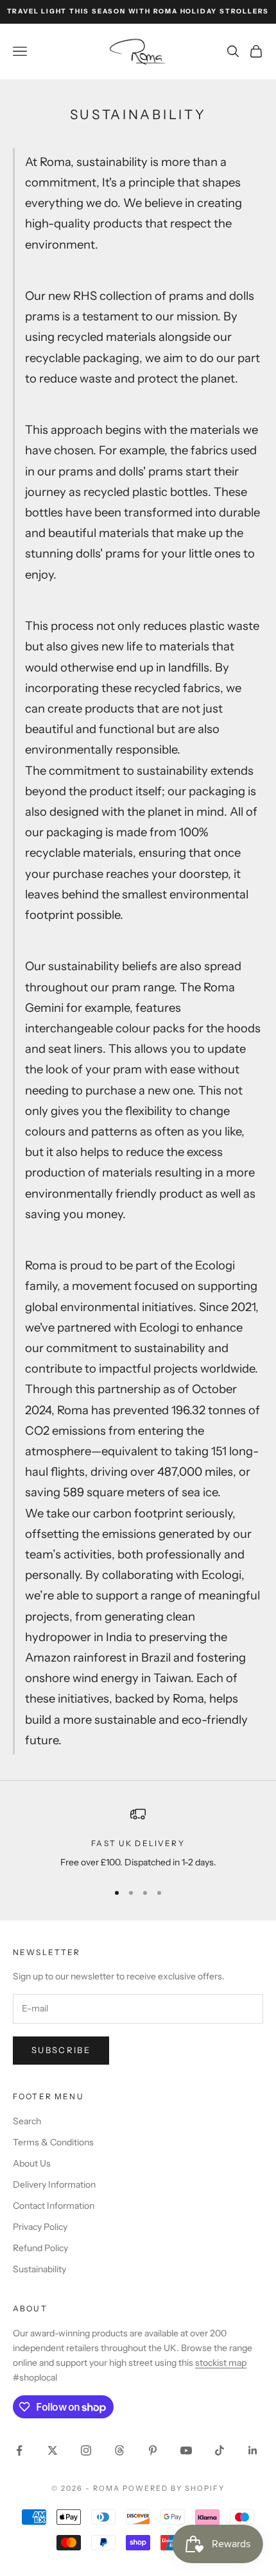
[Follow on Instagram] (86, 2450)
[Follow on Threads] (119, 2450)
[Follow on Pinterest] (153, 2450)
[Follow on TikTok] (220, 2450)
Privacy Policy (40, 2227)
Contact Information (54, 2206)
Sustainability (39, 2269)
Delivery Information (54, 2184)
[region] (138, 1838)
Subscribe (61, 2050)
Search (27, 2121)
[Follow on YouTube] (186, 2450)
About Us (32, 2163)
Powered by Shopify (174, 2488)
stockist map (221, 2363)
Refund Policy (40, 2248)
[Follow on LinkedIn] (253, 2450)
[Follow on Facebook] (19, 2450)
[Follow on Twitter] (53, 2450)
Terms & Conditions (53, 2142)
